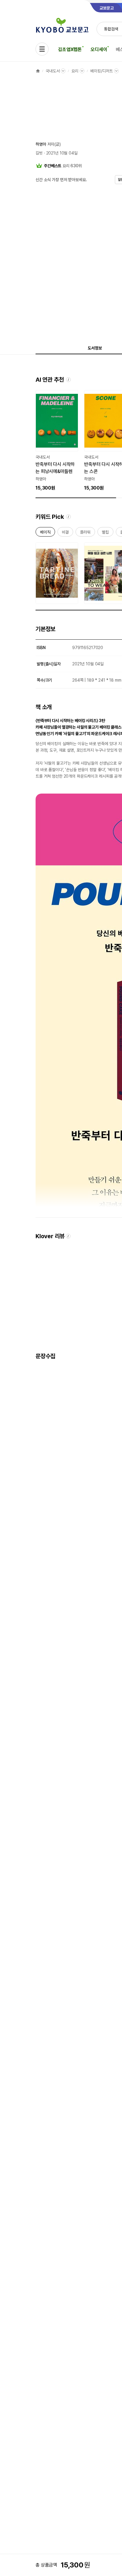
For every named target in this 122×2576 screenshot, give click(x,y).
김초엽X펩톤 (70, 49)
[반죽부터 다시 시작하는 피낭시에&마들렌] (57, 441)
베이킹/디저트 (102, 71)
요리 (75, 71)
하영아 (41, 144)
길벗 (39, 153)
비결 (65, 533)
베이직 (45, 533)
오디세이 (99, 49)
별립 (105, 533)
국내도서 (53, 71)
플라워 (85, 533)
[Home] (38, 71)
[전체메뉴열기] (42, 49)
